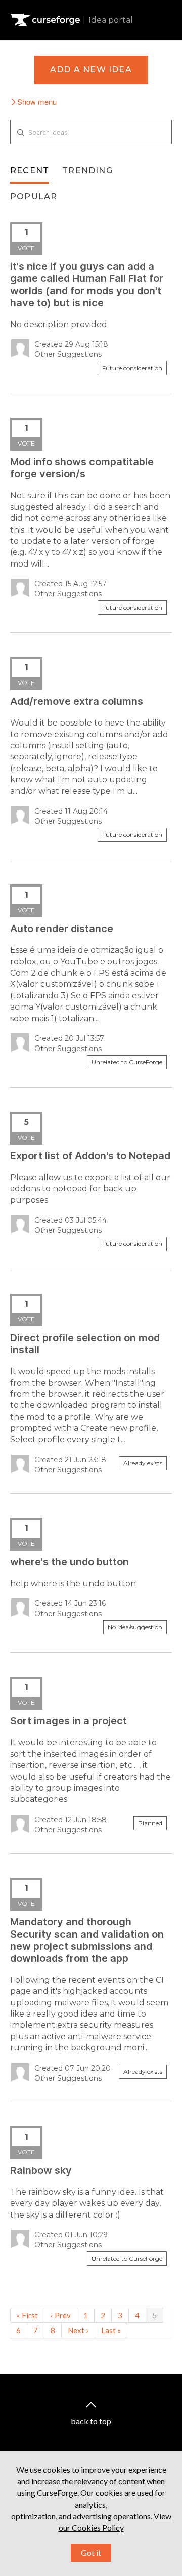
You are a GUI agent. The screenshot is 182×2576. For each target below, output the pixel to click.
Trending (87, 170)
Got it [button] (91, 2552)
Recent (30, 170)
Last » (111, 2330)
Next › (78, 2330)
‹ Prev (61, 2315)
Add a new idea (91, 70)
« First (27, 2315)
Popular (34, 197)
